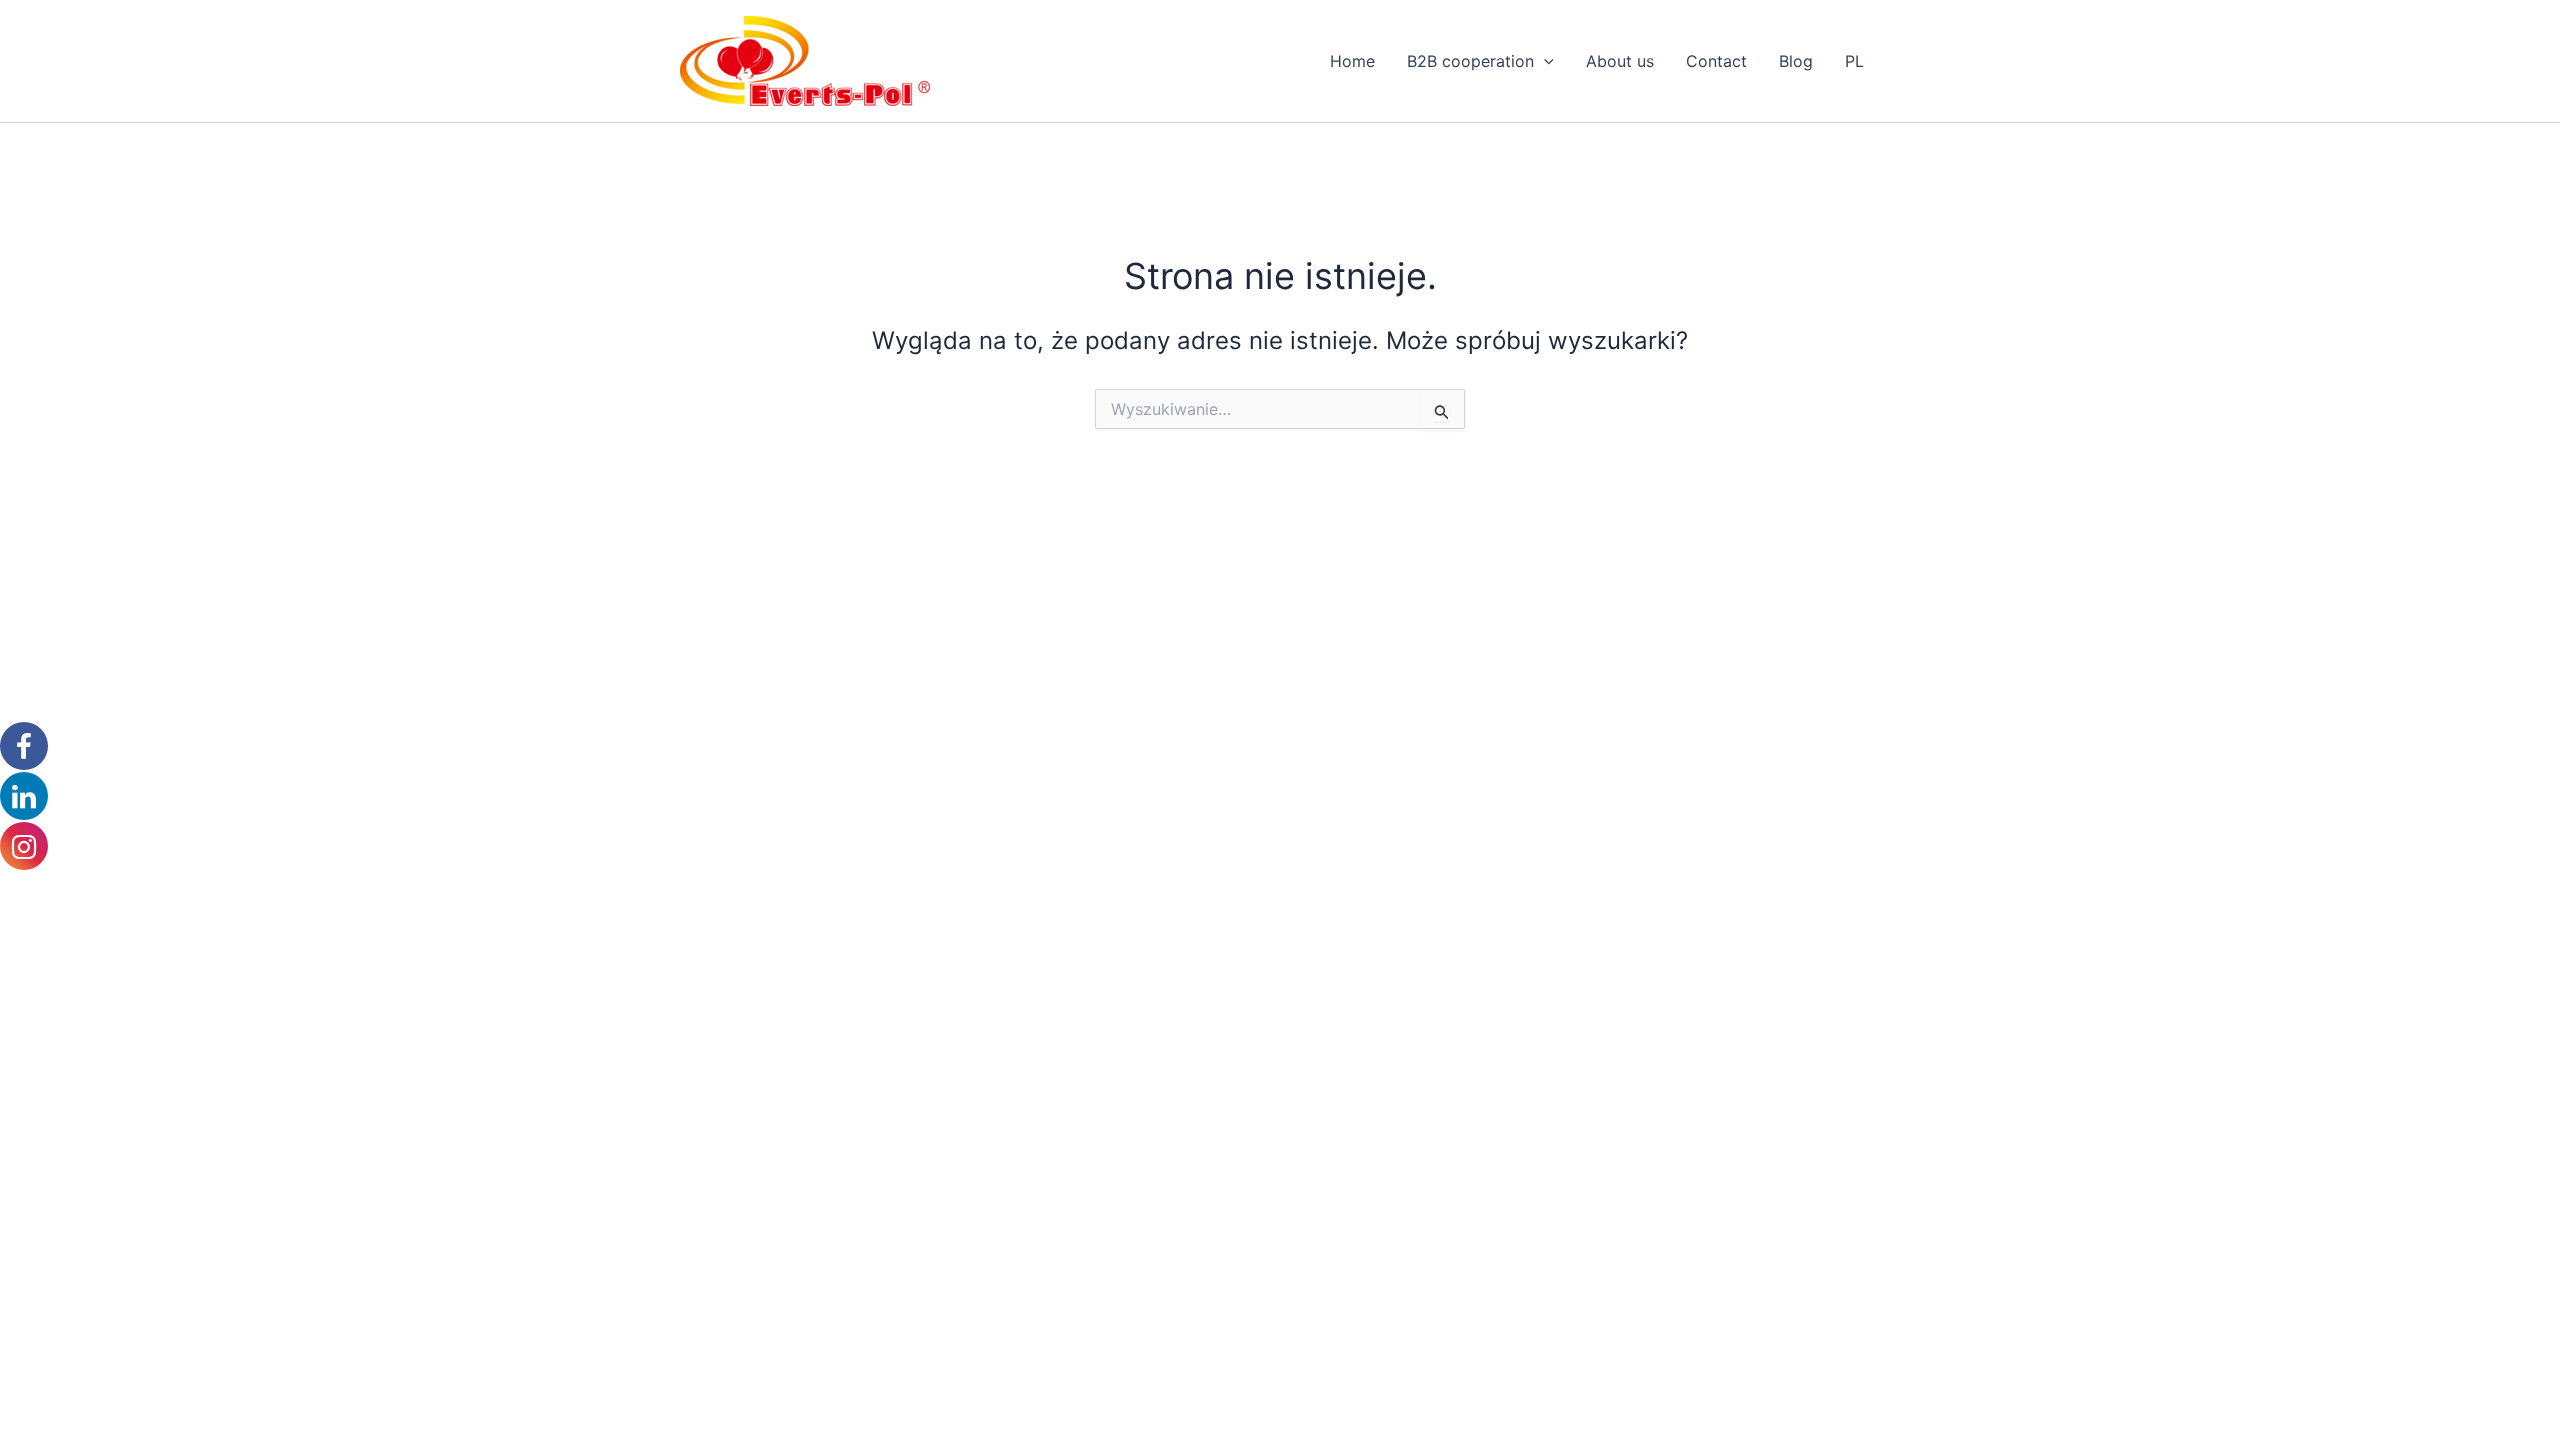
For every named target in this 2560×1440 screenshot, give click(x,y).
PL (1854, 61)
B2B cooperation (1470, 61)
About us (1620, 61)
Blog (1796, 61)
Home (1352, 61)
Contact (1716, 61)
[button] (1544, 61)
